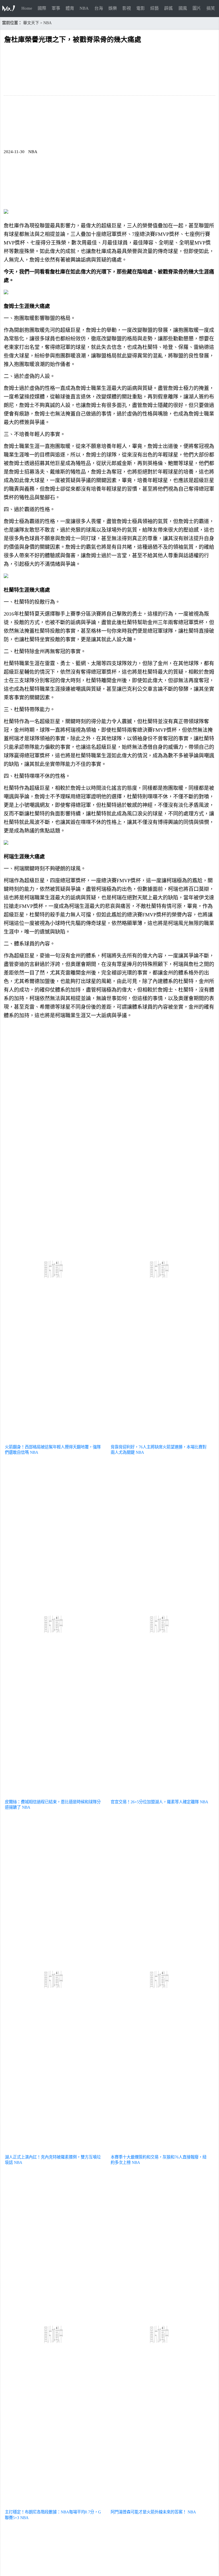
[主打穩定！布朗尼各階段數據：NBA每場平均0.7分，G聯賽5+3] (54, 2505)
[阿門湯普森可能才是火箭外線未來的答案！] (160, 2505)
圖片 (197, 8)
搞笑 (211, 8)
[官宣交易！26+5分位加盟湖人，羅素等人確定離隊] (160, 1795)
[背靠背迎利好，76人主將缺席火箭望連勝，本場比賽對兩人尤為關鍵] (160, 1440)
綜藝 (155, 8)
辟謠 (169, 8)
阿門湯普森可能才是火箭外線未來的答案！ (149, 2512)
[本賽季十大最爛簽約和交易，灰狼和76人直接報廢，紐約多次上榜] (160, 2150)
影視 (127, 8)
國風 (183, 8)
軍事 (56, 8)
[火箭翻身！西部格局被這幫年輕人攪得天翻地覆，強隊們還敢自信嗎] (54, 1440)
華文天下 (31, 23)
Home (27, 8)
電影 (141, 8)
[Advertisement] (109, 1063)
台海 (99, 8)
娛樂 (113, 8)
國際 (42, 8)
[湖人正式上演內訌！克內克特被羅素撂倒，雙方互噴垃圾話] (54, 2150)
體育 (70, 8)
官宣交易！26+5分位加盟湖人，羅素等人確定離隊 (155, 1802)
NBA (84, 8)
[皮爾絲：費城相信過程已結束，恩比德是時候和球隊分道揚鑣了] (54, 1795)
